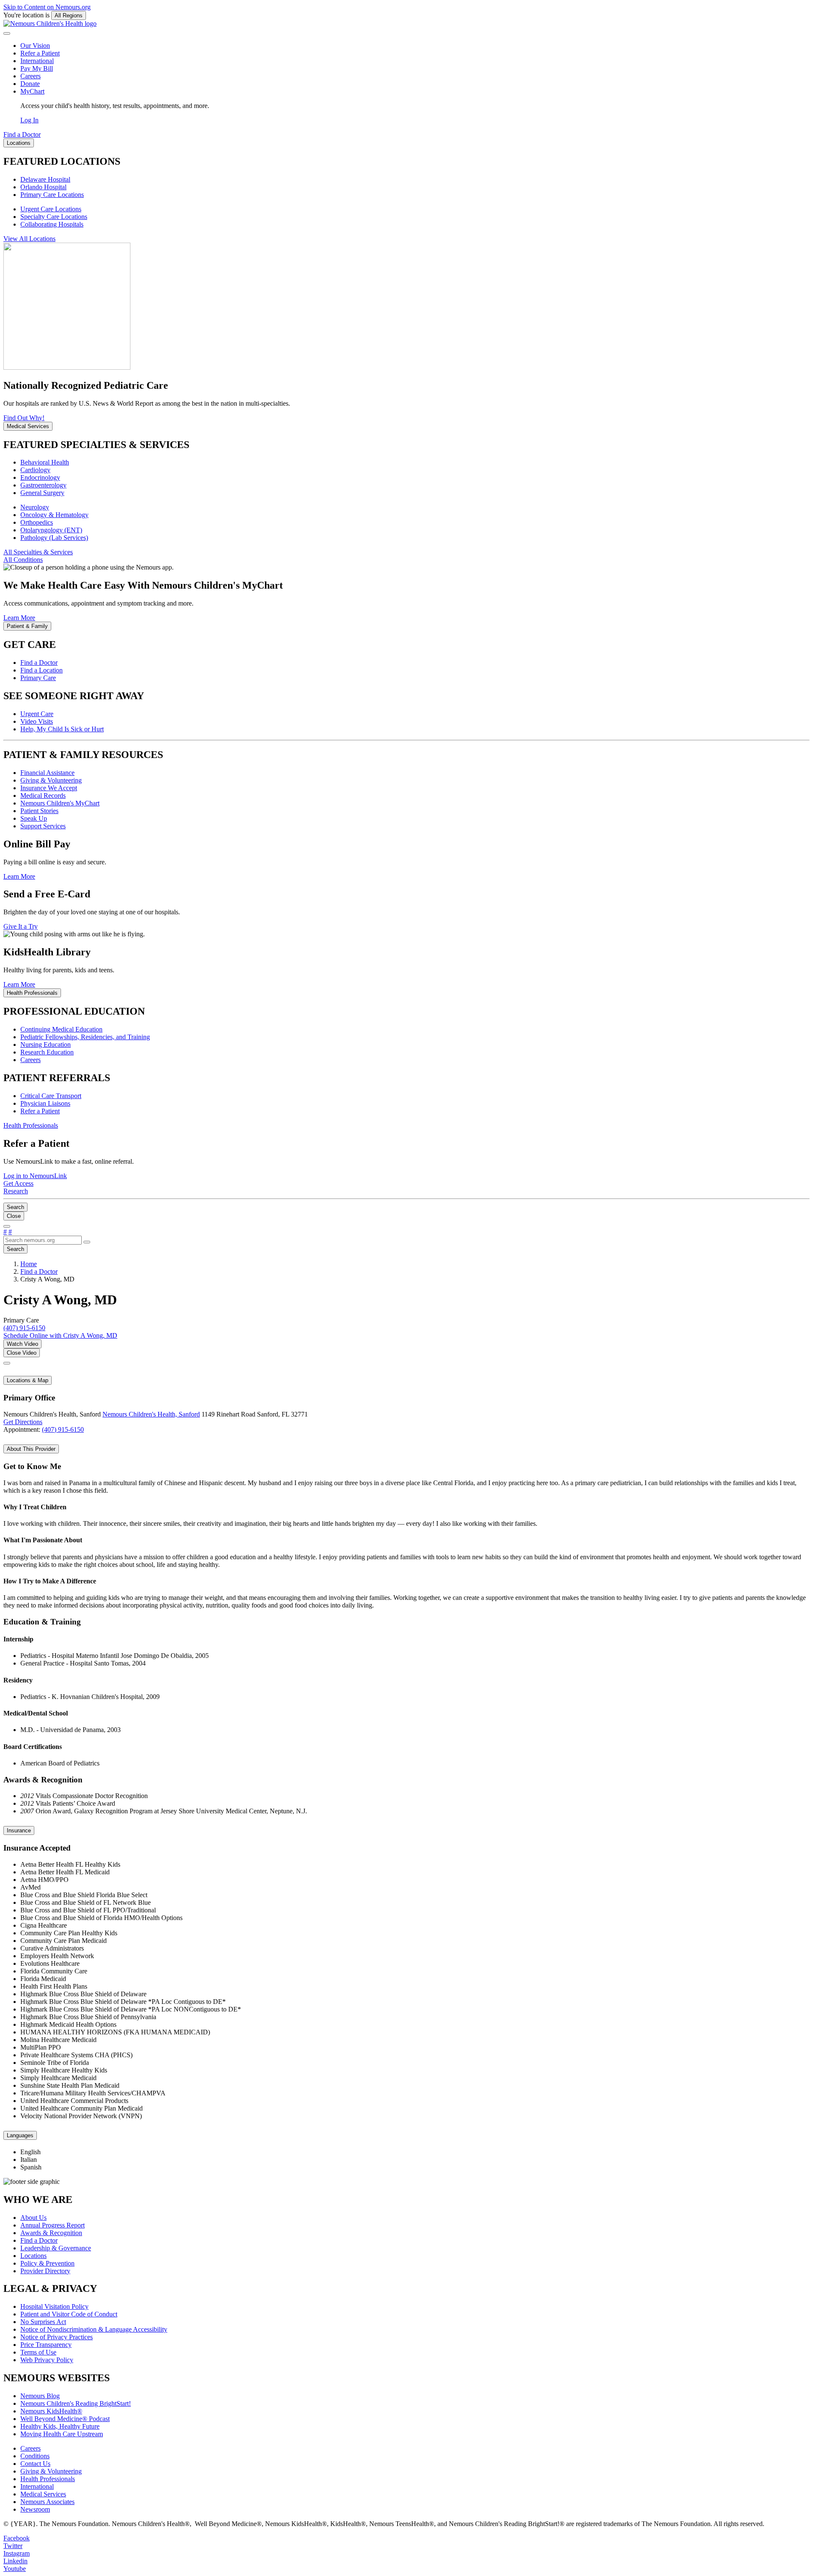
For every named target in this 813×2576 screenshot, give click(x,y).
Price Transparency (46, 2345)
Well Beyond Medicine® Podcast (65, 2419)
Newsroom (35, 2509)
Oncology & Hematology (54, 515)
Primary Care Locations (52, 195)
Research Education (47, 1052)
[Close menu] (7, 33)
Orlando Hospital (43, 187)
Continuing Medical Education (61, 1029)
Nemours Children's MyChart (60, 803)
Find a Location (41, 670)
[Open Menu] (7, 1226)
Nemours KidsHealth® (51, 2411)
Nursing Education (46, 1045)
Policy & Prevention (47, 2263)
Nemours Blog (40, 2396)
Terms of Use (38, 2352)
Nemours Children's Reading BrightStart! (76, 2403)
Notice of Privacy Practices (57, 2337)
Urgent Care (37, 714)
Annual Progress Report (53, 2225)
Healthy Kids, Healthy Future (60, 2426)
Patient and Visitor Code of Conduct (69, 2314)
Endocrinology (40, 477)
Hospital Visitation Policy (54, 2306)
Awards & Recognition (51, 2233)
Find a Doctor (39, 663)
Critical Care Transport (51, 1096)
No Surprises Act (43, 2322)
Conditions (35, 2456)
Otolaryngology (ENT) (51, 530)
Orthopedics (37, 522)
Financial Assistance (47, 773)
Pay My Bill (37, 68)
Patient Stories (39, 811)
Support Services (43, 826)
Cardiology (35, 470)
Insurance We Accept (49, 788)
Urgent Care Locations (51, 209)
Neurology (35, 507)
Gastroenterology (43, 485)
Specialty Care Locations (54, 217)
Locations (33, 2256)
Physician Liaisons (45, 1103)
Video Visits (37, 721)
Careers (30, 76)
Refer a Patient (40, 53)
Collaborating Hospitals (52, 224)
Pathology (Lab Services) (54, 538)
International (37, 61)
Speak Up (34, 818)
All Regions (69, 15)
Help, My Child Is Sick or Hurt (62, 729)
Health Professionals (48, 2479)
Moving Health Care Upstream (62, 2434)
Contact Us (35, 2464)
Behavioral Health (45, 462)
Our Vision (35, 46)
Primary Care (38, 678)
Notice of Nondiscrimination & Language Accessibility (94, 2329)
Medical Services (43, 2494)
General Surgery (42, 493)
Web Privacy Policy (47, 2360)
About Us (33, 2218)
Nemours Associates (47, 2502)
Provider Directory (45, 2271)
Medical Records (43, 795)
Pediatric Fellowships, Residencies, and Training (85, 1037)
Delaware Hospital (45, 179)
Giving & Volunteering (51, 780)
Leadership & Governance (56, 2248)
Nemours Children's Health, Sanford (151, 1414)
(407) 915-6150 (63, 1429)
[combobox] (43, 1240)
